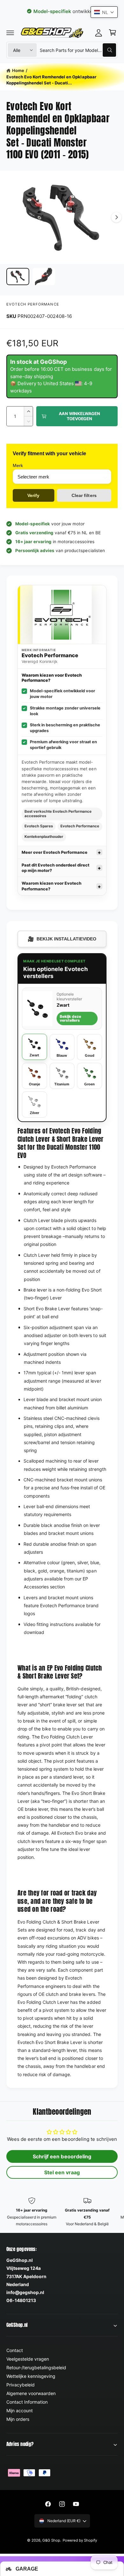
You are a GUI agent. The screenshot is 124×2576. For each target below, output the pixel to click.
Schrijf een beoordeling (62, 2156)
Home (18, 70)
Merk (18, 465)
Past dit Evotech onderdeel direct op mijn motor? (56, 868)
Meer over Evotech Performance (55, 852)
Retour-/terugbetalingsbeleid (36, 2367)
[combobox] (78, 50)
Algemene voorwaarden (31, 2393)
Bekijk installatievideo (62, 939)
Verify (33, 495)
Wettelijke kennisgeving (31, 2376)
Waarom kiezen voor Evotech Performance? (52, 886)
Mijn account (20, 2411)
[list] (62, 2212)
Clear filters (84, 495)
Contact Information (27, 2402)
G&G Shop (51, 2540)
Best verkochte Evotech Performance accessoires (58, 814)
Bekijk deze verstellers (70, 1018)
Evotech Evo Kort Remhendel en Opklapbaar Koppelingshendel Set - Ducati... (51, 80)
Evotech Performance (33, 304)
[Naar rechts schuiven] (116, 217)
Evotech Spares (39, 826)
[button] (10, 32)
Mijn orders (18, 2419)
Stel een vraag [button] (62, 2172)
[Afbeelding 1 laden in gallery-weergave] (18, 277)
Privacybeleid (21, 2385)
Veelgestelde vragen (28, 2359)
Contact (15, 2350)
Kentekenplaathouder (44, 837)
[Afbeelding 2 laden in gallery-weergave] (44, 277)
